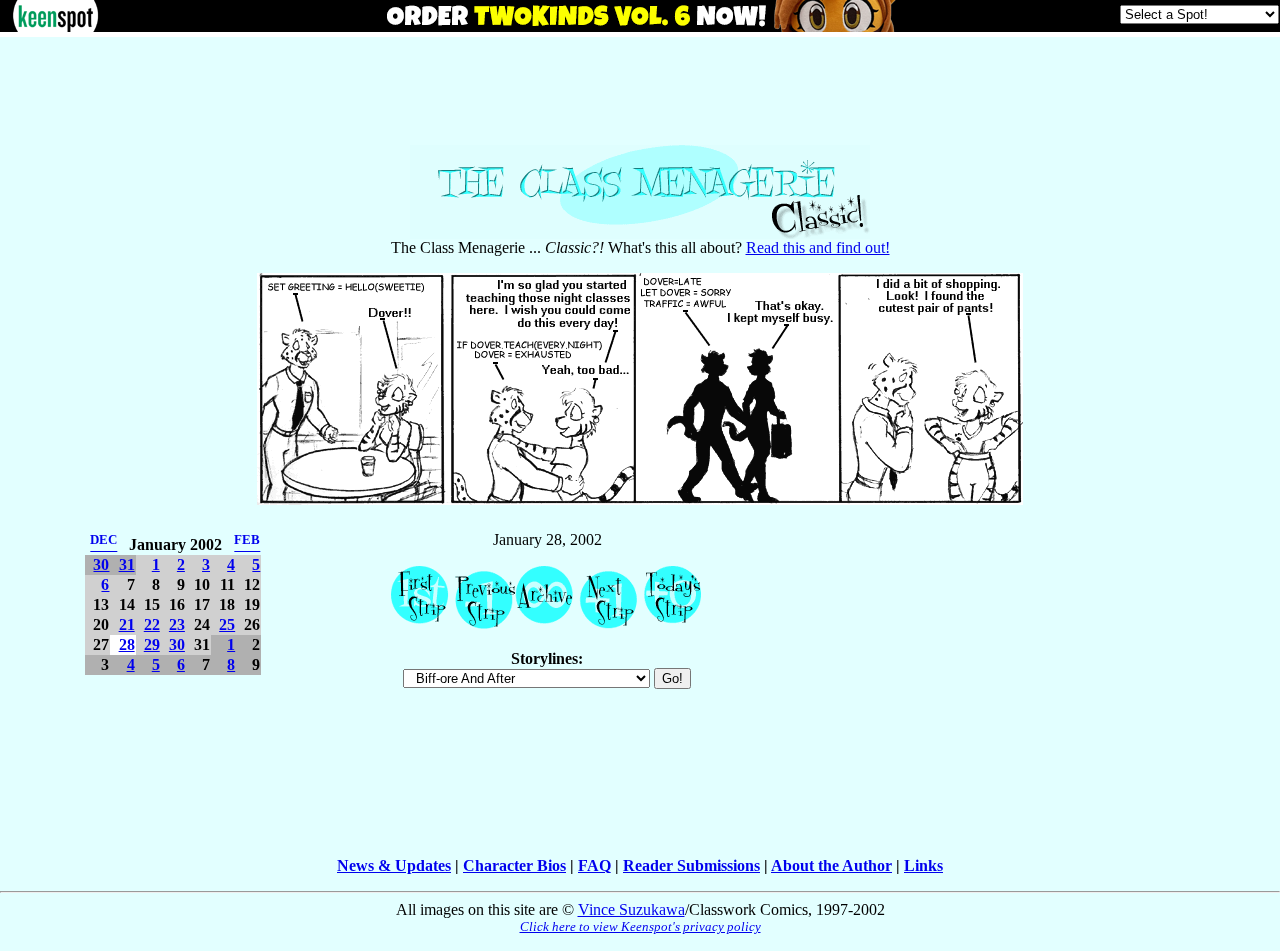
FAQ (594, 865)
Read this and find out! (818, 247)
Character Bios (514, 865)
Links (923, 865)
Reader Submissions (691, 865)
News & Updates (394, 865)
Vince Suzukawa (631, 909)
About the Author (831, 865)
